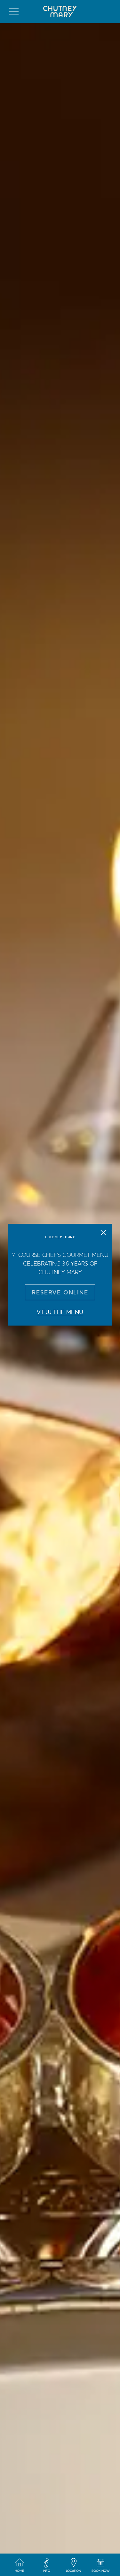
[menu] (14, 12)
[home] (20, 2566)
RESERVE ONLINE (60, 1292)
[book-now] (100, 2566)
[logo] (60, 12)
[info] (46, 2566)
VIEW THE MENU (60, 1312)
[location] (74, 2566)
